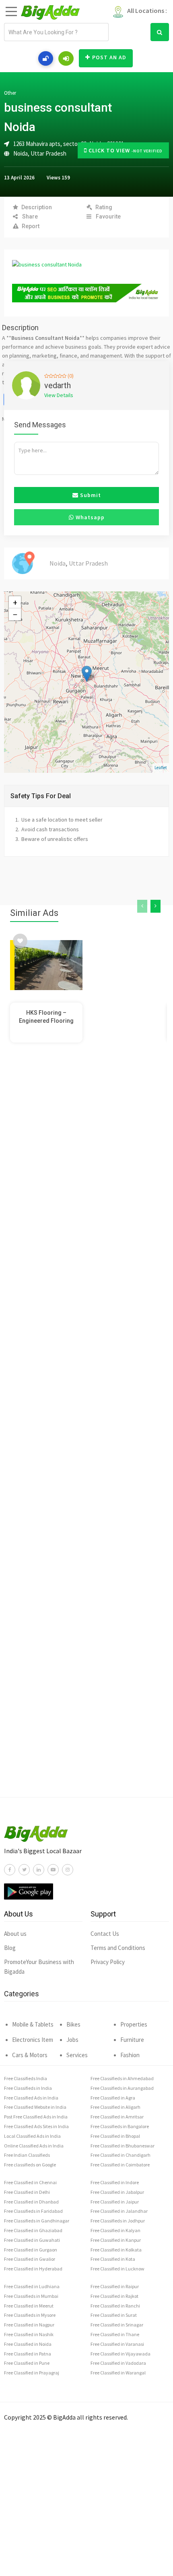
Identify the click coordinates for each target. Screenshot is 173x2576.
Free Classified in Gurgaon (31, 2250)
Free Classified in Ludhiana (32, 2286)
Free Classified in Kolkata (116, 2250)
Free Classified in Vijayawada (120, 2354)
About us (15, 1934)
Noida (21, 153)
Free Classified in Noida (28, 2344)
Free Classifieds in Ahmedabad (122, 2078)
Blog (10, 1948)
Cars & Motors (30, 2055)
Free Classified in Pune (27, 2363)
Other (10, 93)
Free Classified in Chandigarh (120, 2155)
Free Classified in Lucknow (117, 2269)
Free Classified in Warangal (118, 2373)
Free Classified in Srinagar (117, 2325)
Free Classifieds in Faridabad (33, 2211)
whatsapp (89, 517)
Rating (104, 207)
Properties (134, 2024)
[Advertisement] (86, 1436)
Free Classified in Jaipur (115, 2202)
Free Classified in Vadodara (118, 2363)
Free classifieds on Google (30, 2165)
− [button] (15, 614)
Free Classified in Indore (115, 2182)
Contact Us (105, 1934)
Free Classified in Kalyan (115, 2230)
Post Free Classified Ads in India (36, 2117)
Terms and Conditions (118, 1948)
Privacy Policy (108, 1962)
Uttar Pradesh (48, 153)
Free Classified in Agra (113, 2098)
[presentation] (142, 906)
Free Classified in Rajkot (114, 2296)
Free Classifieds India (26, 2078)
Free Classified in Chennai (30, 2182)
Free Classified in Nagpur (29, 2325)
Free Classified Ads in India (31, 2098)
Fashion (130, 2055)
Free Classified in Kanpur (116, 2240)
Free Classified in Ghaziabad (33, 2230)
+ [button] (15, 602)
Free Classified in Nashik (29, 2334)
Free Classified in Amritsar (117, 2117)
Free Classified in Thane (115, 2334)
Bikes (73, 2024)
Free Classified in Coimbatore (120, 2165)
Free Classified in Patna (28, 2354)
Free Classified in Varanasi (117, 2344)
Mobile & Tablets (33, 2024)
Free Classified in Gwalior (30, 2259)
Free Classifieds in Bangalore (120, 2126)
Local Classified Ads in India (32, 2136)
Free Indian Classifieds (27, 2155)
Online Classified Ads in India (34, 2146)
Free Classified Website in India (35, 2107)
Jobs (72, 2040)
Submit (90, 495)
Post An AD (109, 57)
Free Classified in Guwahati (32, 2240)
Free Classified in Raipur (115, 2286)
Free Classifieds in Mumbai (31, 2296)
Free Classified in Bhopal (115, 2136)
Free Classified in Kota (113, 2259)
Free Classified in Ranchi (115, 2306)
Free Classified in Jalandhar (119, 2211)
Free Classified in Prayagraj (32, 2373)
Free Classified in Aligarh (115, 2107)
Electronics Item (33, 2040)
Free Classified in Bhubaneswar (123, 2146)
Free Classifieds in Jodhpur (118, 2221)
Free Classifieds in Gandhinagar (37, 2221)
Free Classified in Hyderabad (33, 2269)
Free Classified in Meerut (29, 2306)
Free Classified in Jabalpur (117, 2192)
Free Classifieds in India (28, 2088)
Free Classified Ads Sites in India (36, 2126)
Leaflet (161, 768)
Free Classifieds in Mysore (30, 2315)
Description (37, 207)
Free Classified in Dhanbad (31, 2202)
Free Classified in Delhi (27, 2192)
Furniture (132, 2040)
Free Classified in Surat (114, 2315)
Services (77, 2055)
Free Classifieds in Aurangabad (122, 2088)
